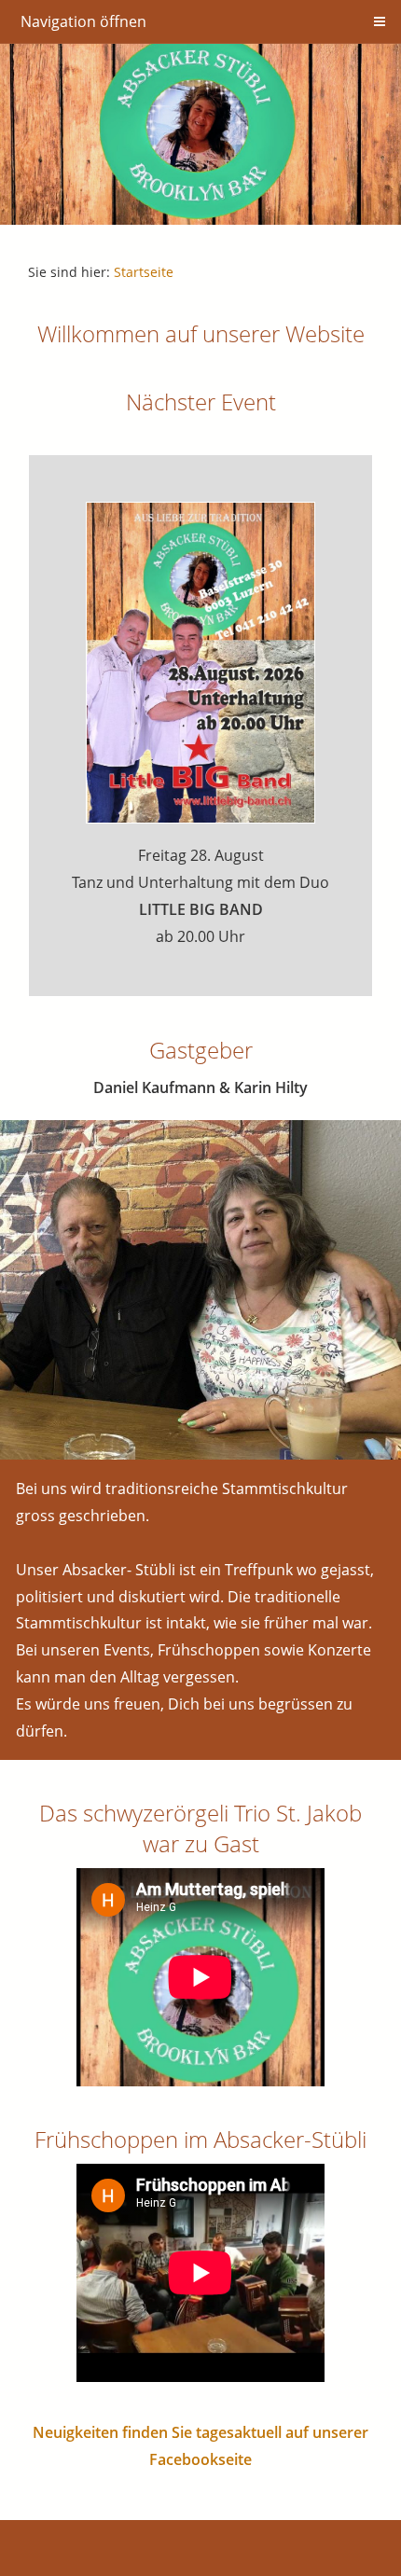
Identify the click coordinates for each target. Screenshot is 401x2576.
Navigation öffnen (83, 21)
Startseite (144, 272)
